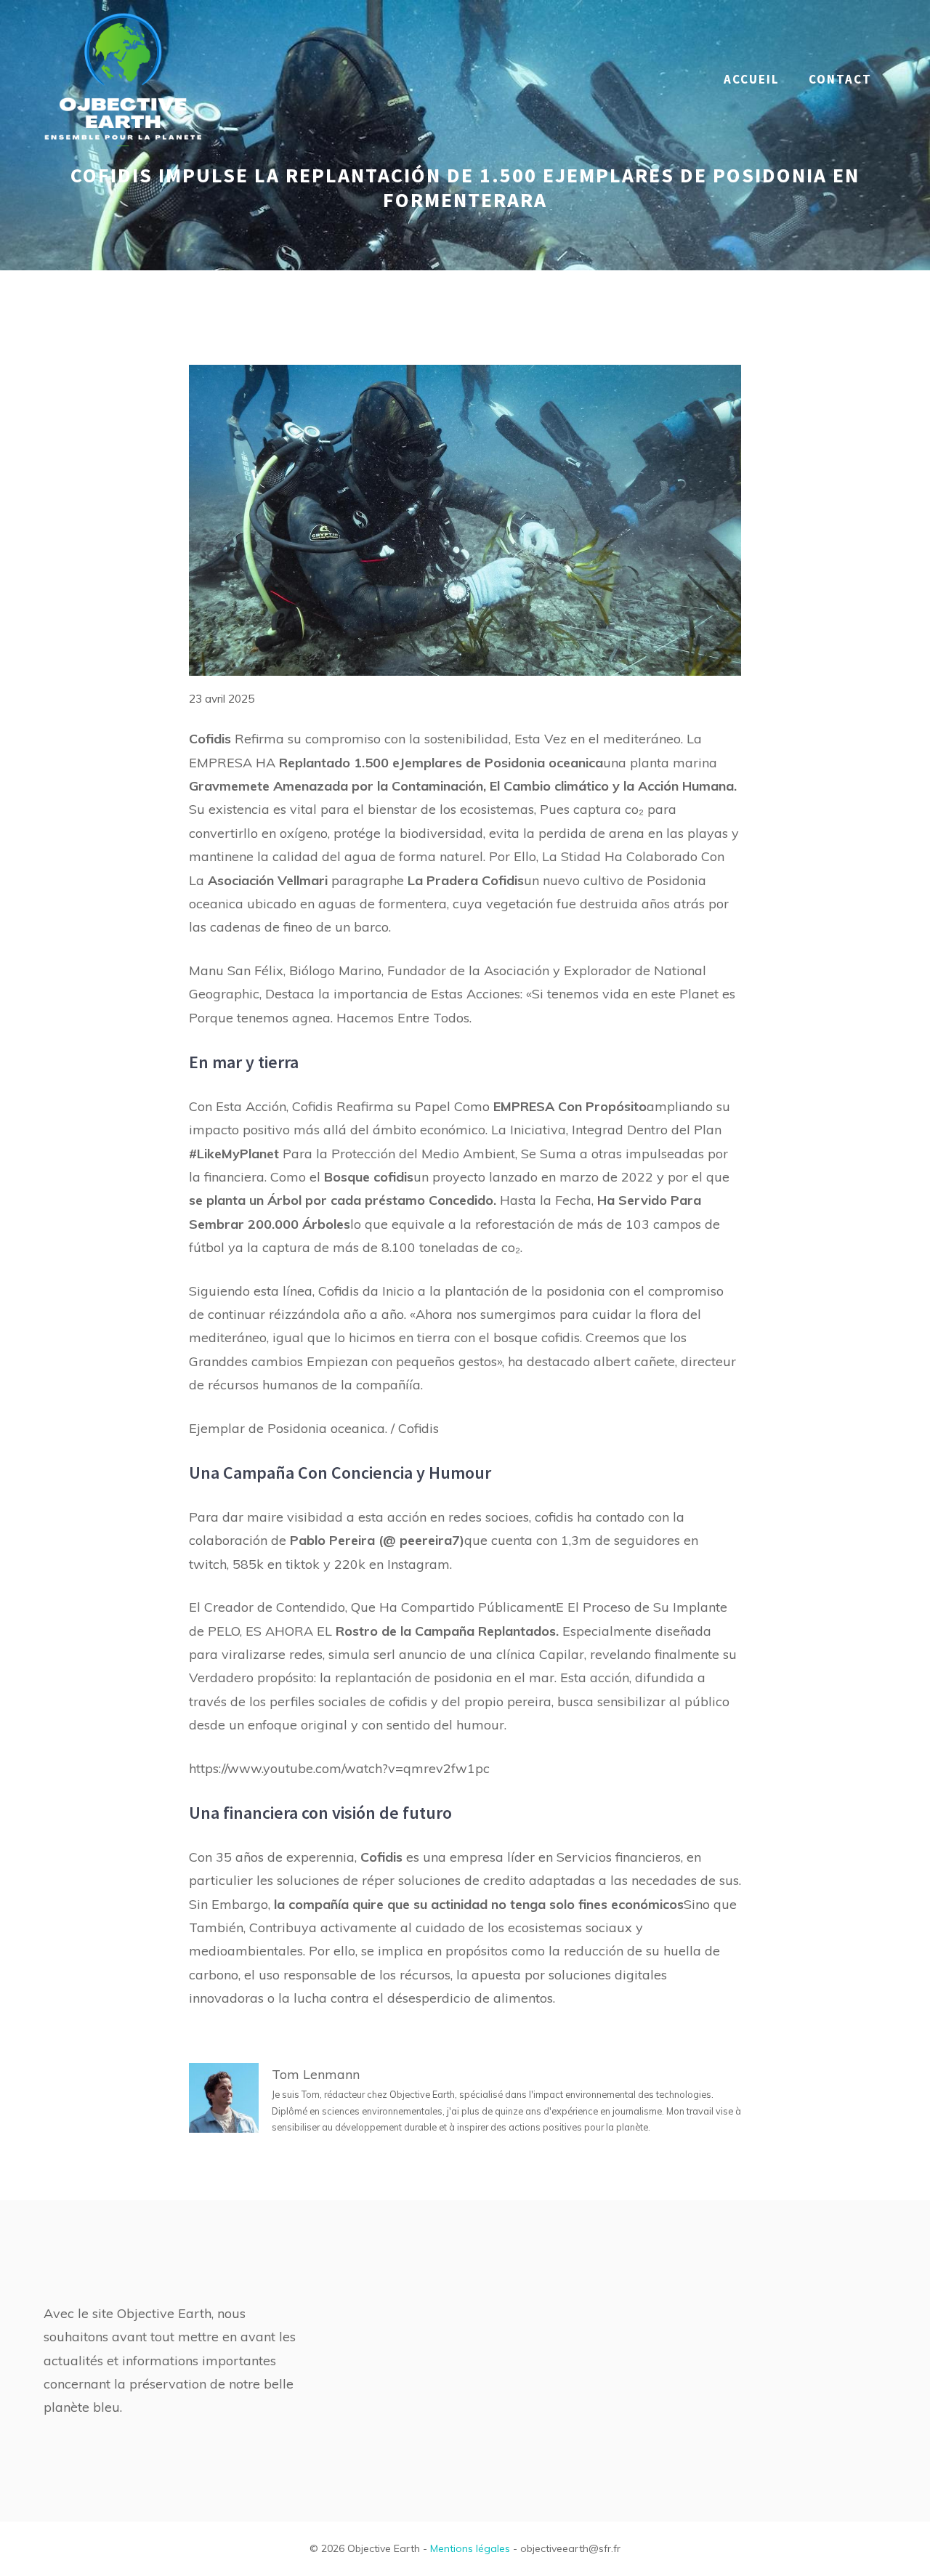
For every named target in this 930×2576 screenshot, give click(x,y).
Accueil (752, 79)
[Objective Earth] (124, 78)
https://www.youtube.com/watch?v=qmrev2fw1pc (339, 1768)
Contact (840, 79)
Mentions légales (470, 2548)
